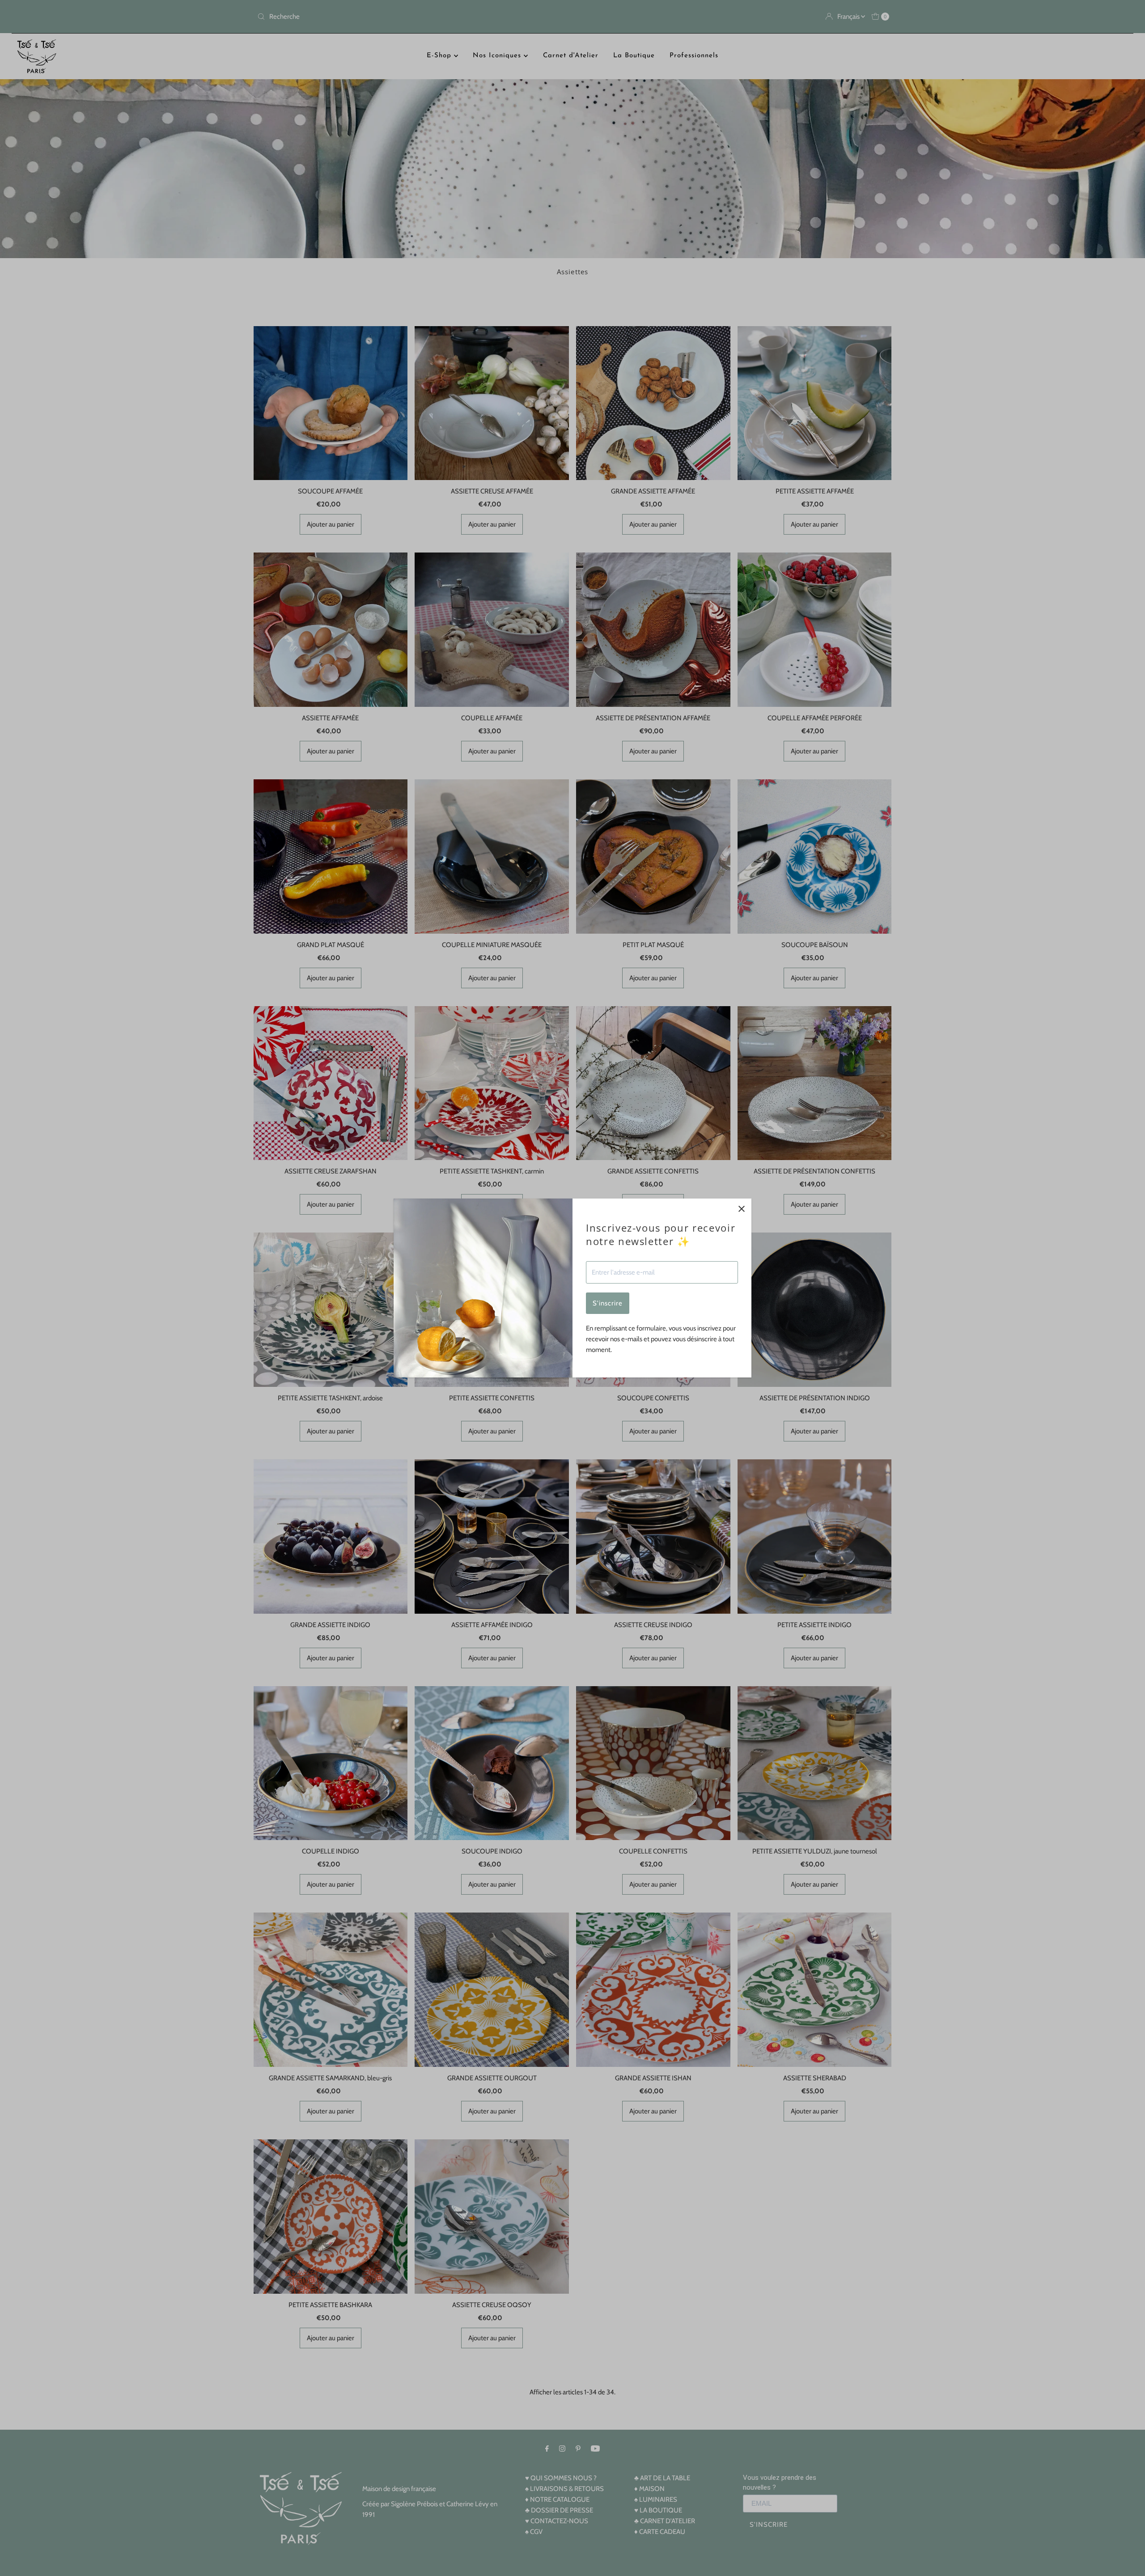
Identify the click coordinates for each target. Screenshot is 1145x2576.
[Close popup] (741, 1209)
